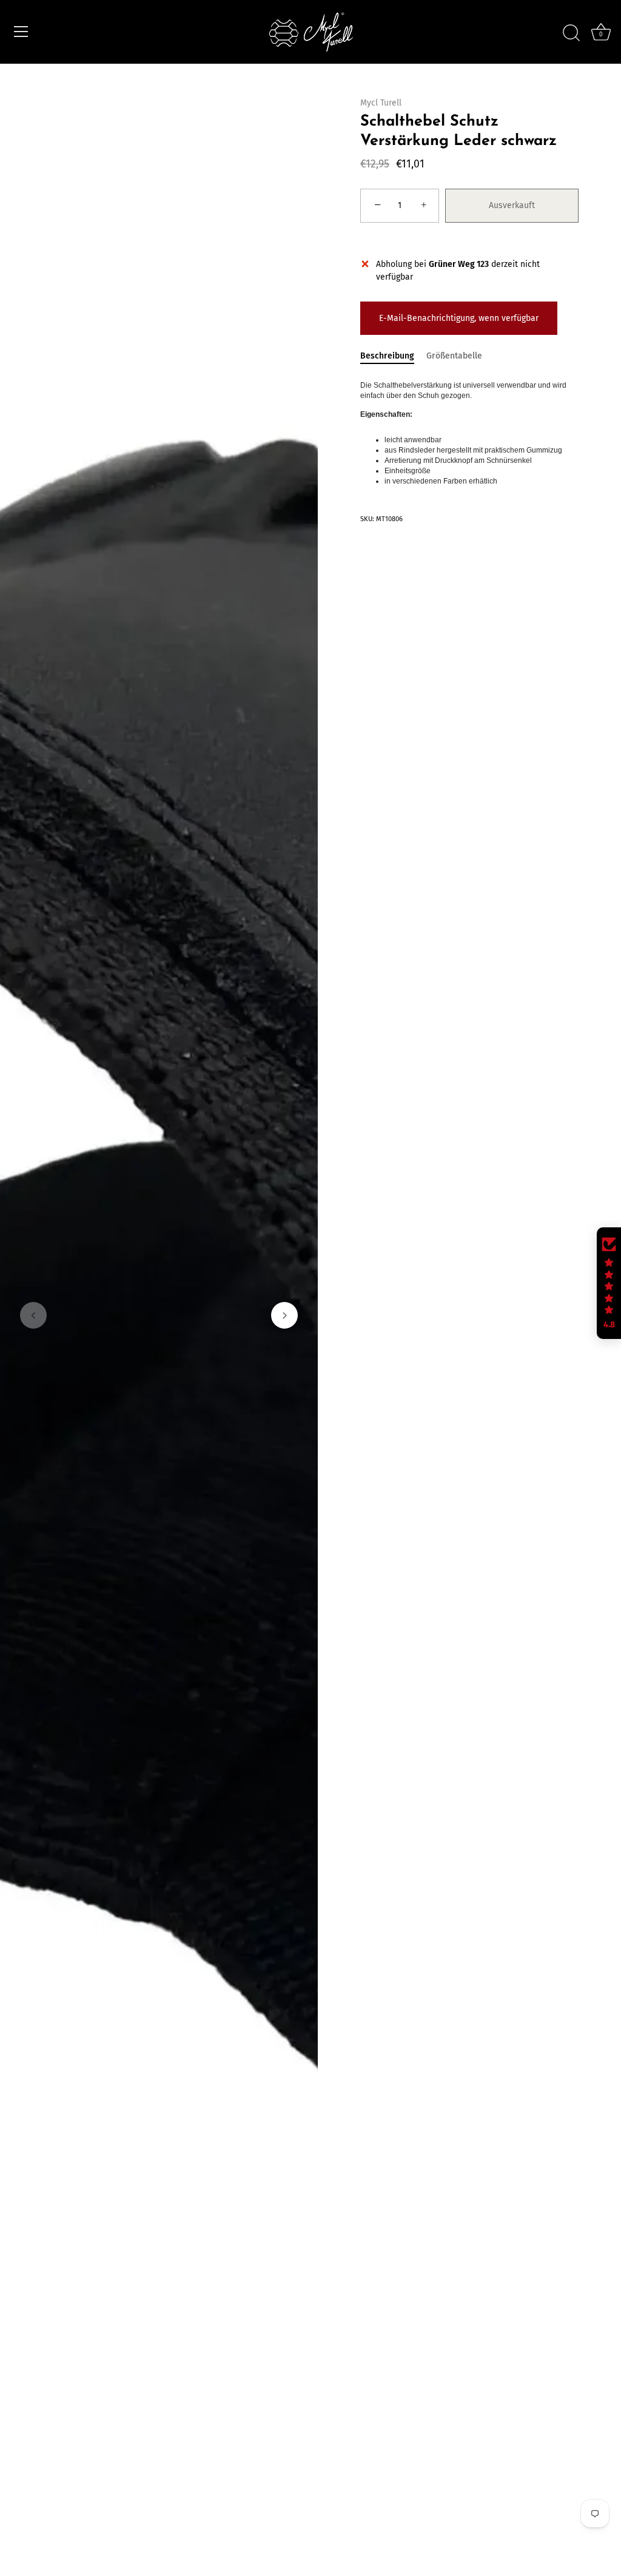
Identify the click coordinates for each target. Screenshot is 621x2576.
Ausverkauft (512, 205)
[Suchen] (571, 33)
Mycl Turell (381, 103)
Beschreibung (387, 356)
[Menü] (21, 32)
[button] (33, 1315)
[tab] (393, 356)
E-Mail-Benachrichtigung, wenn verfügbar (459, 318)
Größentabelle (454, 356)
